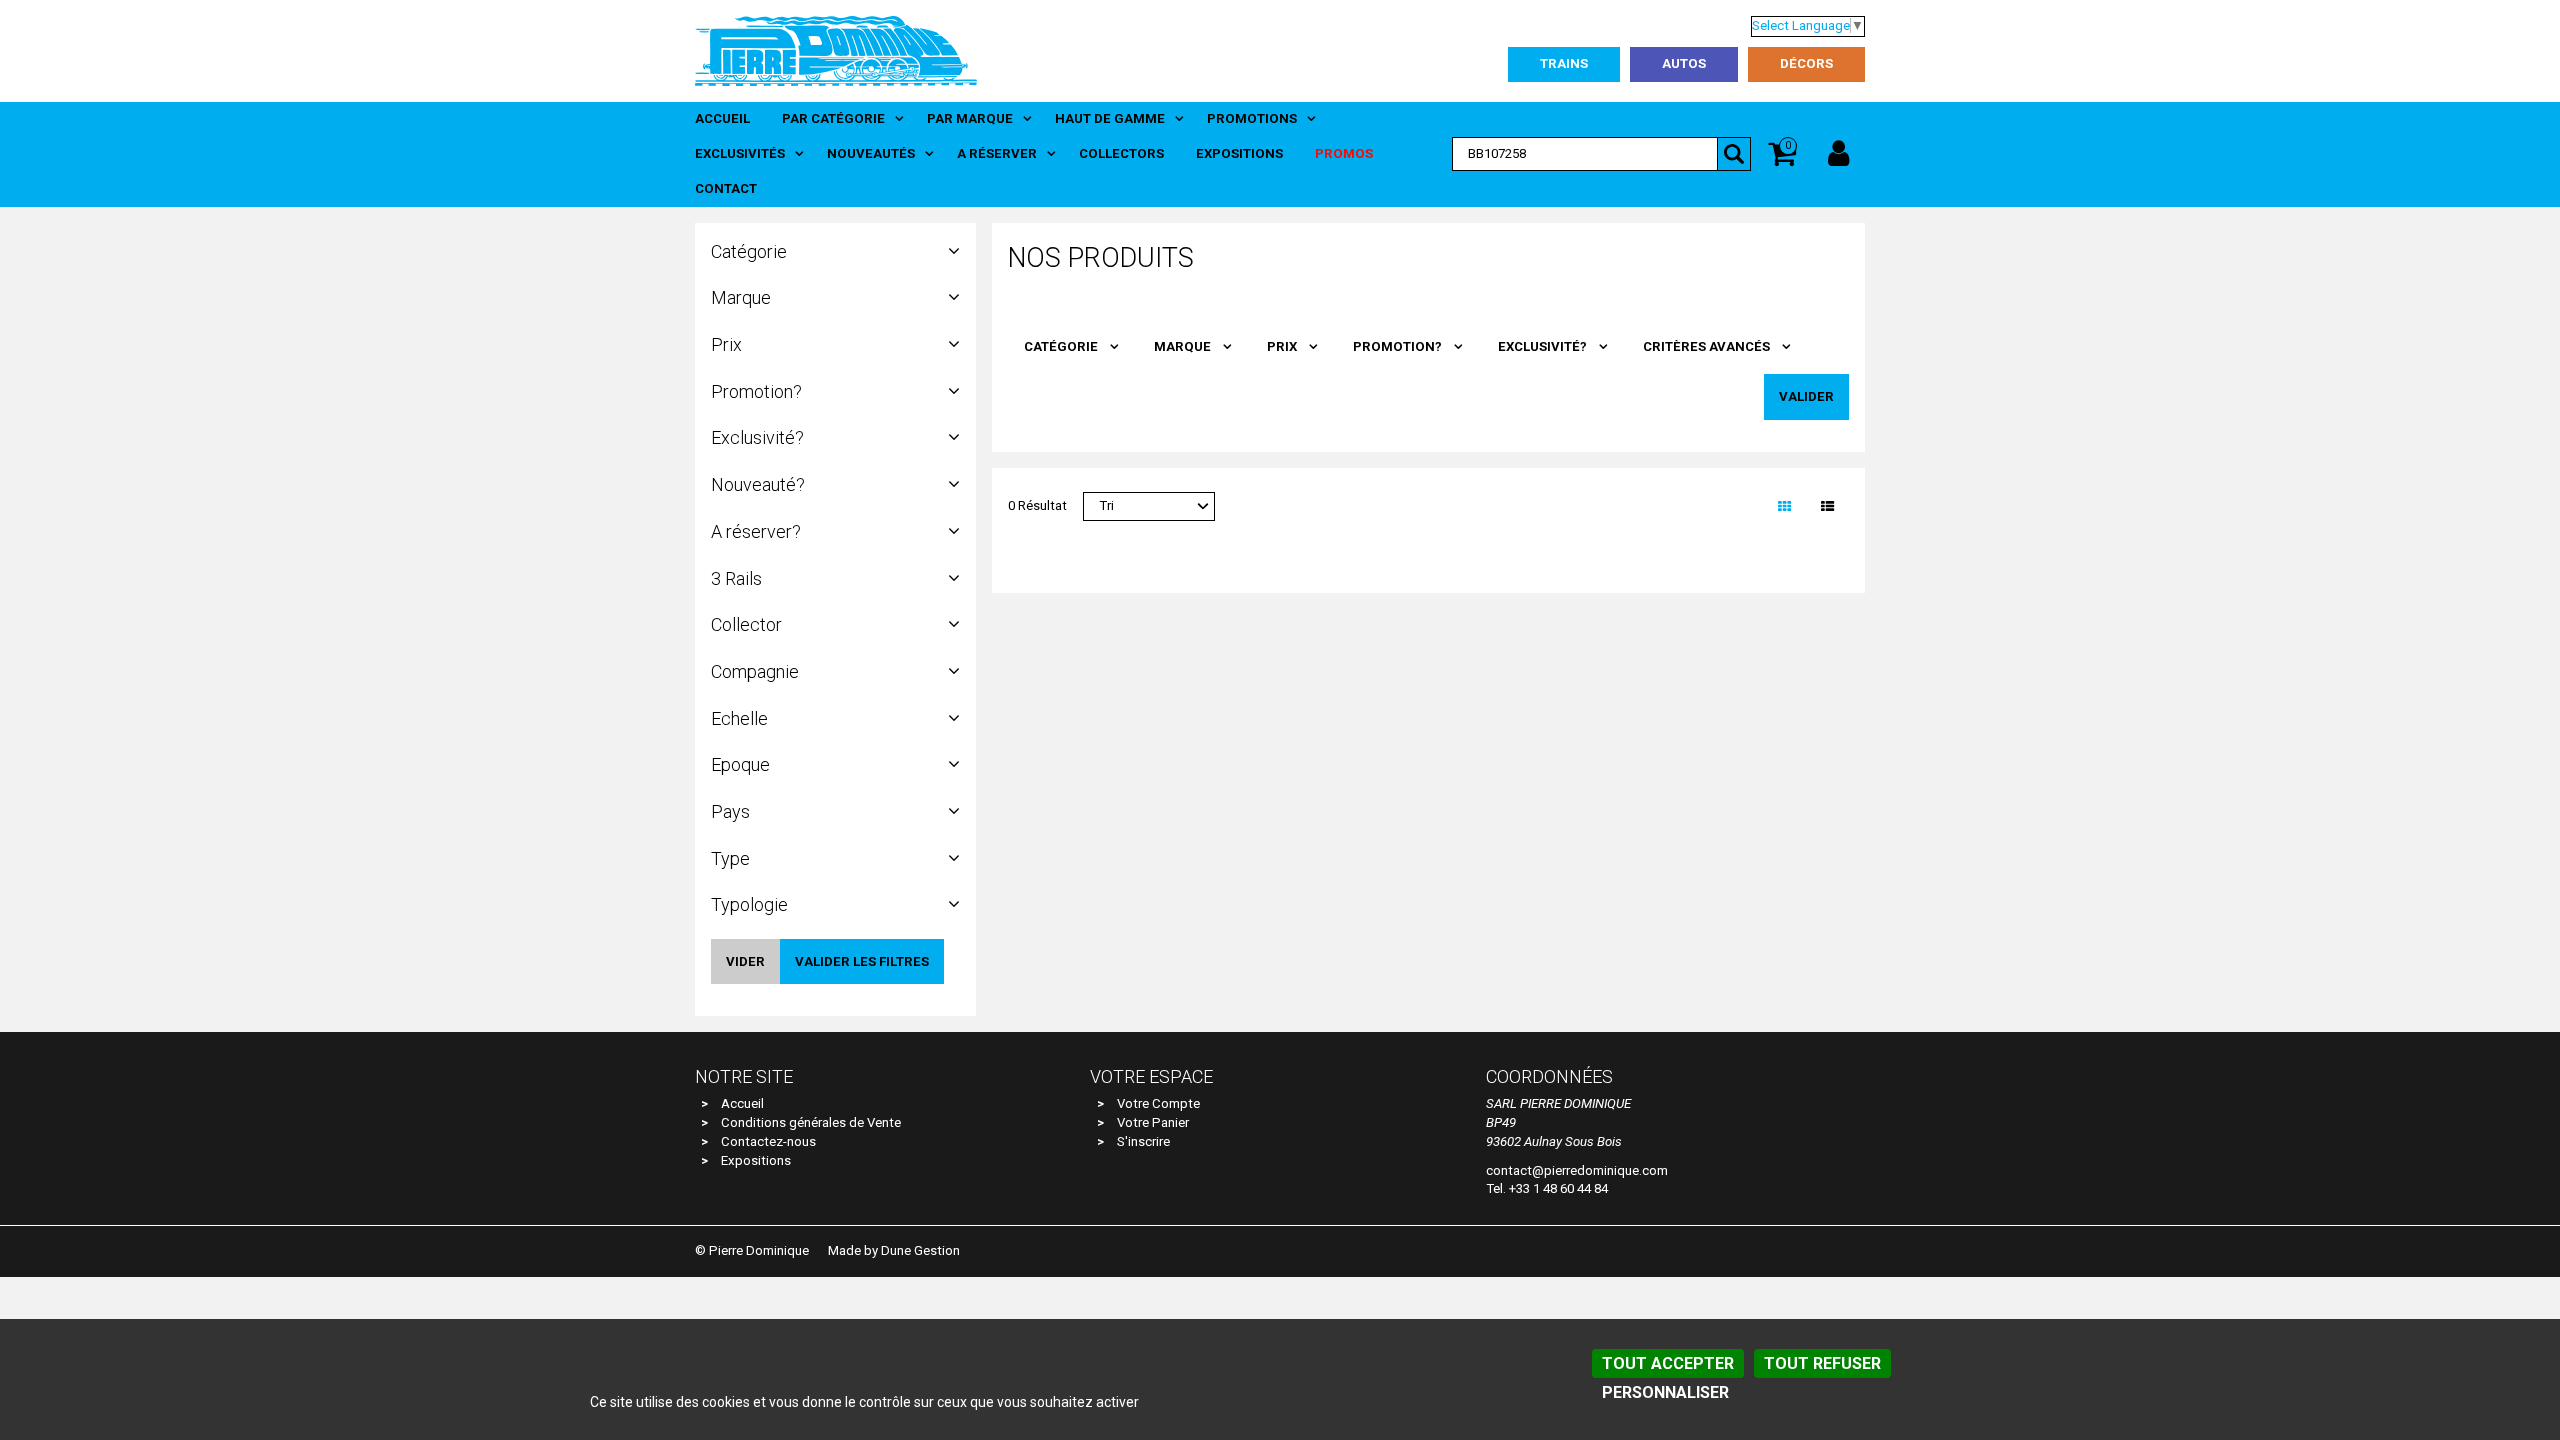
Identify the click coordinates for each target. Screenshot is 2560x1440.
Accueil (722, 118)
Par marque (970, 118)
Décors (1806, 63)
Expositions (1239, 153)
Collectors (1121, 153)
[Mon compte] (1838, 154)
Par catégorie (833, 118)
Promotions (1252, 118)
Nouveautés (871, 153)
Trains (1564, 63)
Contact (726, 188)
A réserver (997, 153)
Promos (1344, 153)
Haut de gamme (1110, 118)
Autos (1684, 63)
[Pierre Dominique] (836, 50)
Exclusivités (740, 153)
